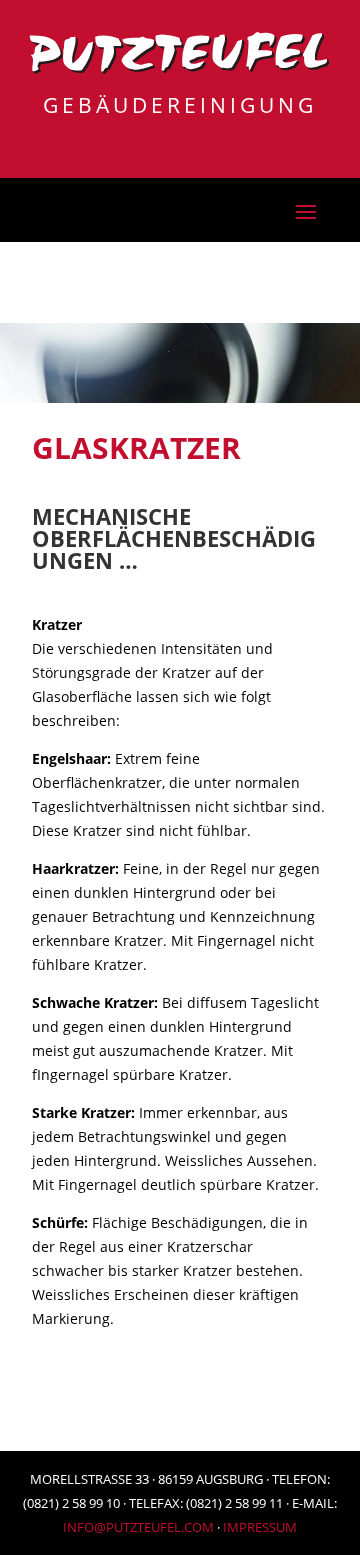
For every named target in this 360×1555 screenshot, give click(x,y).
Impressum (260, 1527)
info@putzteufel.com (138, 1527)
